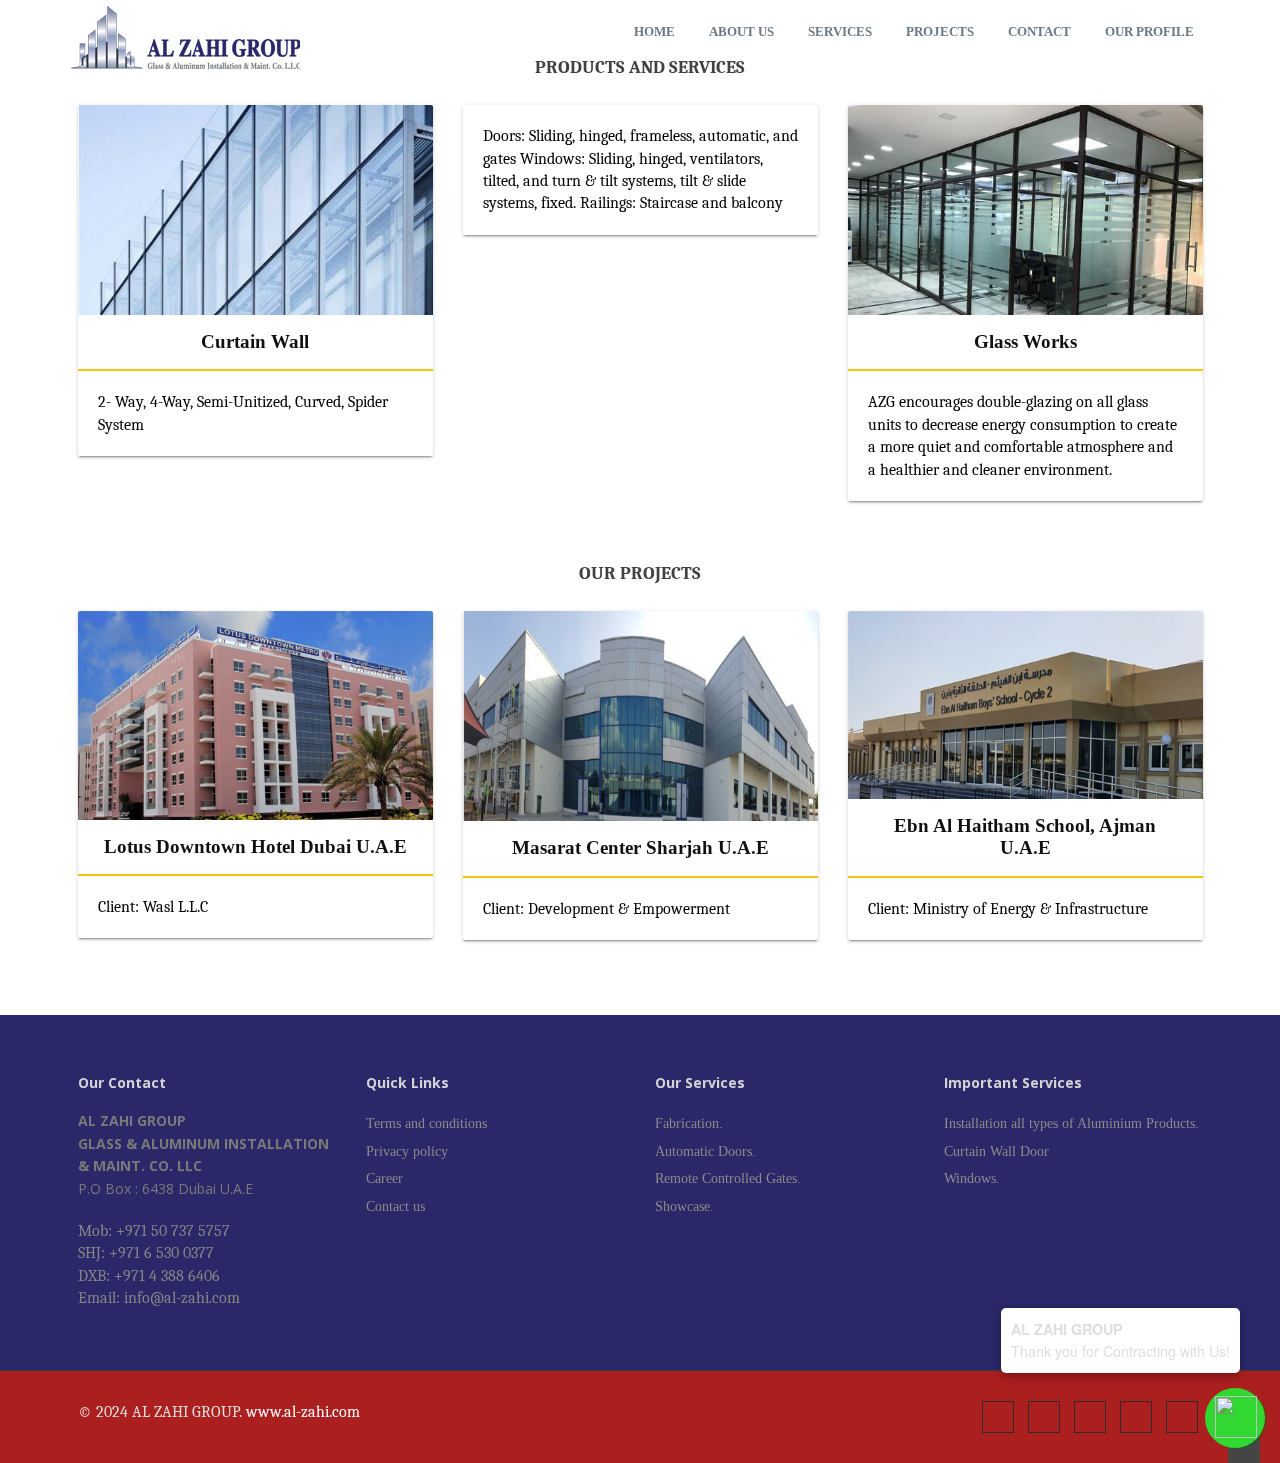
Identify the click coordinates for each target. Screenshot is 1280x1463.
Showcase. (684, 1206)
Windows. (972, 1178)
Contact (1039, 31)
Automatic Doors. (705, 1151)
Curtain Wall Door (996, 1151)
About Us (741, 31)
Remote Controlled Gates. (728, 1178)
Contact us (395, 1206)
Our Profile (1149, 31)
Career (384, 1178)
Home (654, 31)
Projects (940, 31)
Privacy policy (407, 1151)
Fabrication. (689, 1123)
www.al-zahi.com (303, 1412)
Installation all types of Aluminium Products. (1071, 1123)
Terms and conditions (426, 1123)
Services (840, 31)
